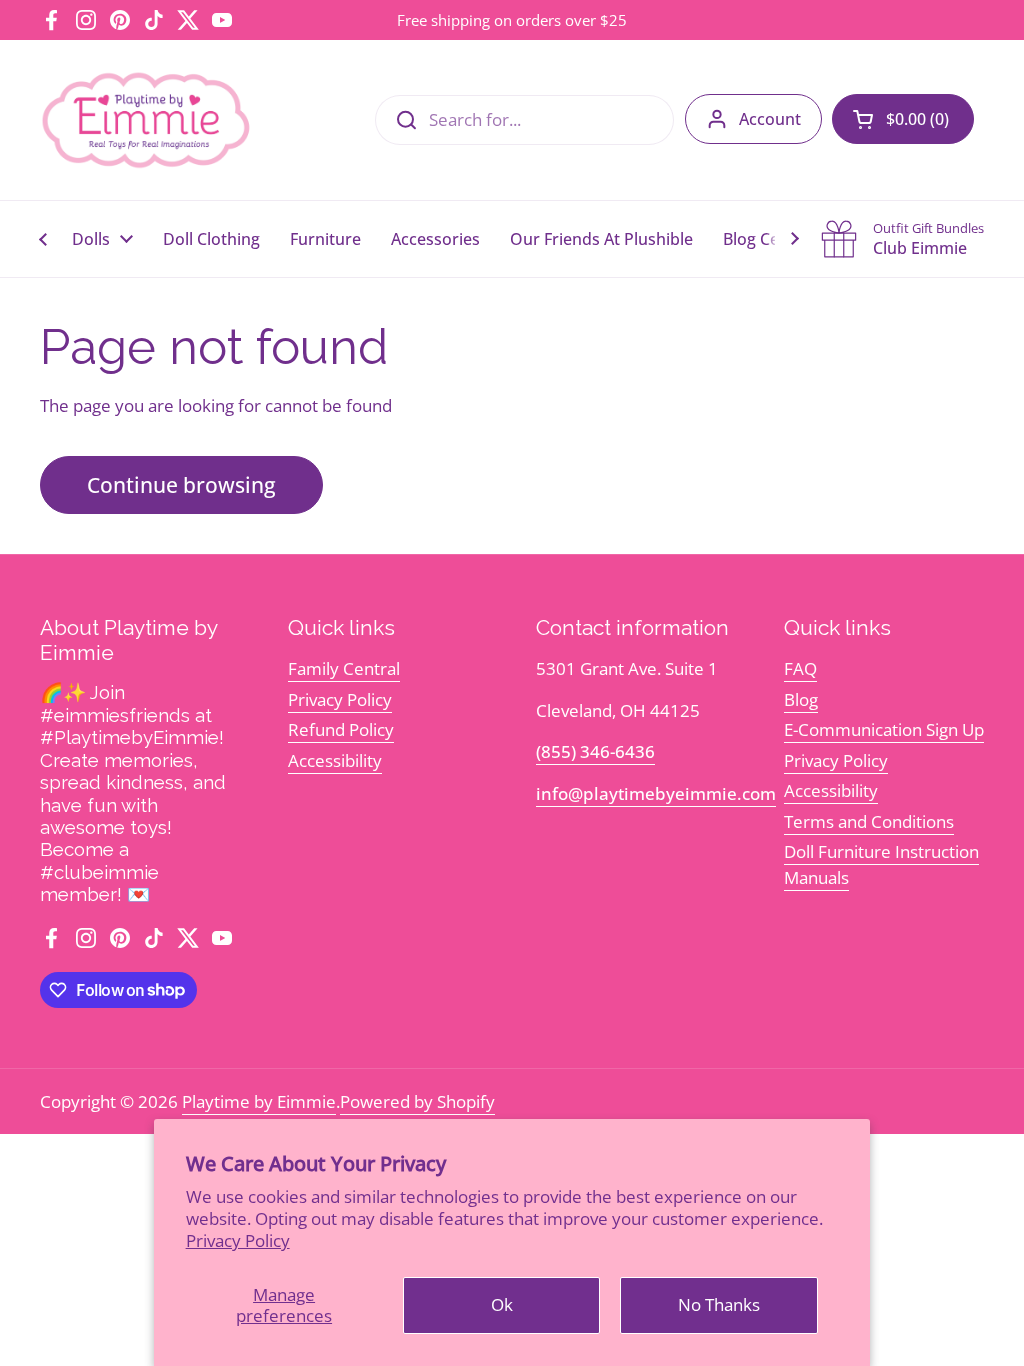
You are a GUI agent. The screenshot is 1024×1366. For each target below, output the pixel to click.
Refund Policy (341, 729)
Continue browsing (181, 484)
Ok (502, 1304)
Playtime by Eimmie (259, 1101)
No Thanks (719, 1304)
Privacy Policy (238, 1240)
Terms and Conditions (869, 821)
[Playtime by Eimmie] (147, 120)
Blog (801, 699)
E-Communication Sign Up (884, 729)
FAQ (800, 668)
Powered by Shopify (417, 1101)
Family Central (344, 668)
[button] (903, 119)
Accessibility (335, 760)
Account (770, 119)
